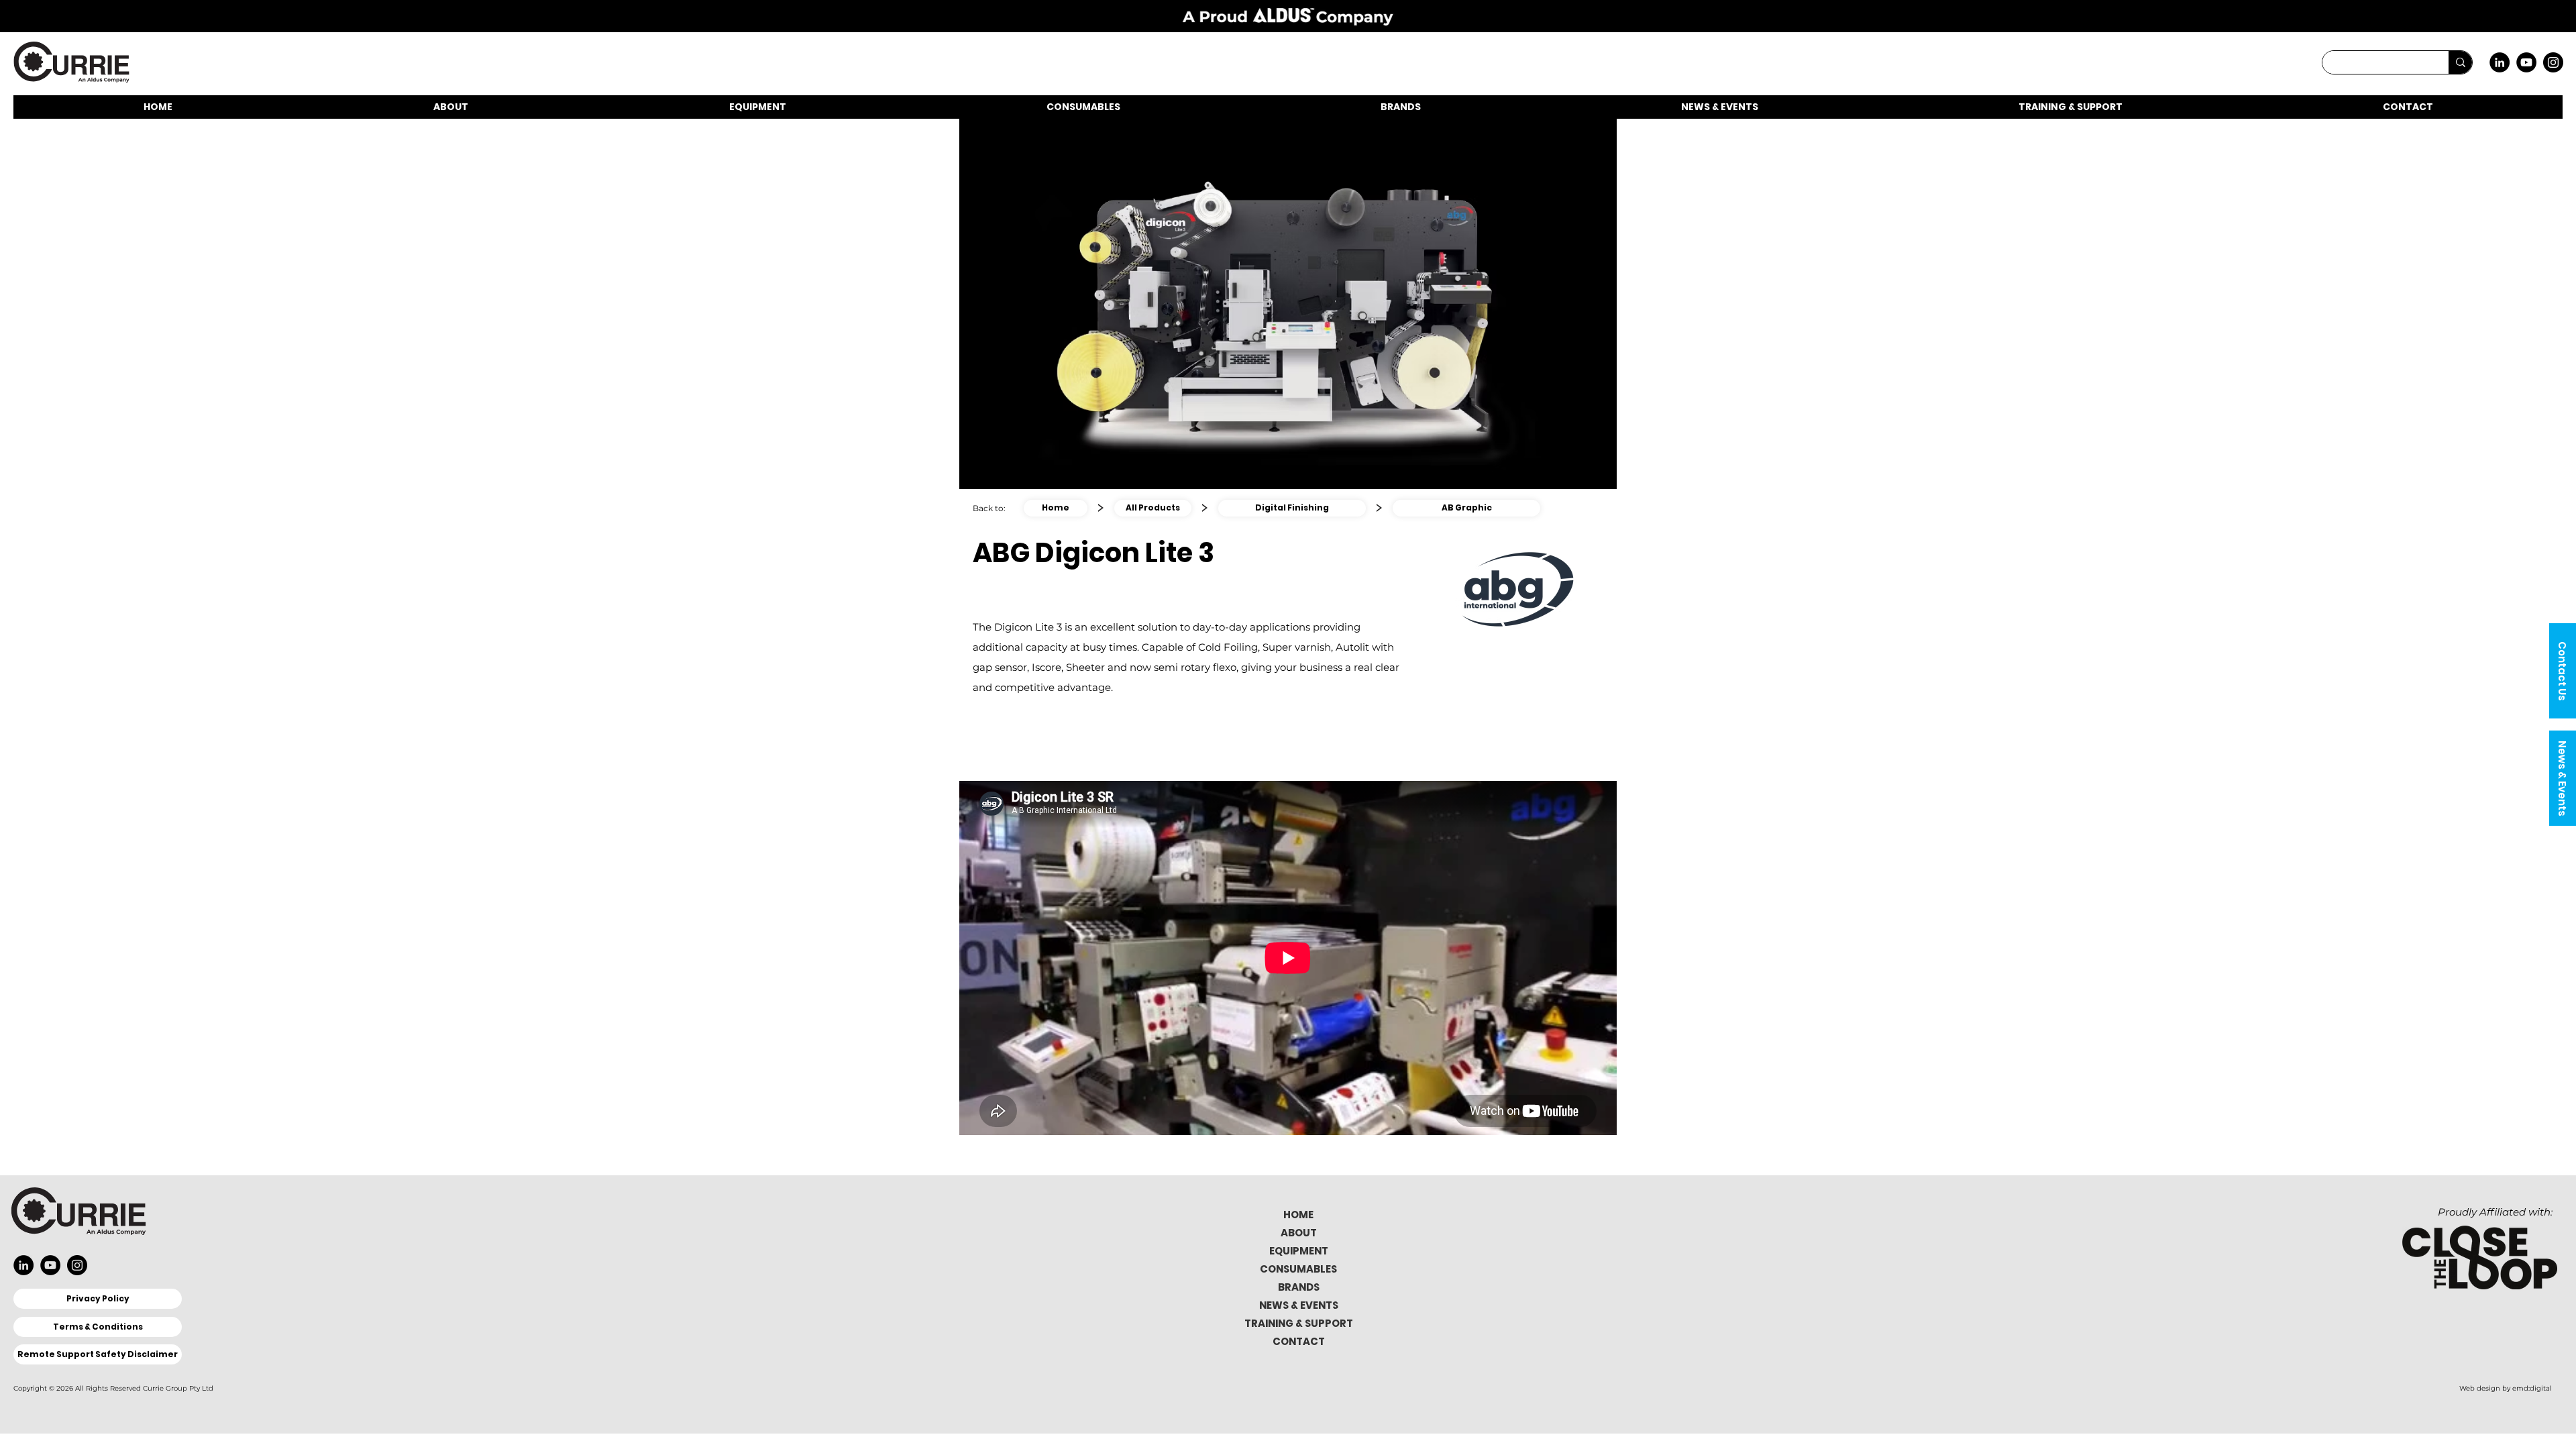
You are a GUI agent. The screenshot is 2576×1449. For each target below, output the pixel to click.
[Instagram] (2553, 62)
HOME (1298, 1215)
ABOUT (1299, 1233)
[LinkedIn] (2500, 62)
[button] (2563, 671)
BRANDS (1299, 1287)
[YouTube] (2526, 62)
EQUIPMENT (1299, 1251)
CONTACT (1299, 1341)
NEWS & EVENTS (1299, 1305)
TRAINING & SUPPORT (1299, 1323)
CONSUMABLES (1298, 1269)
